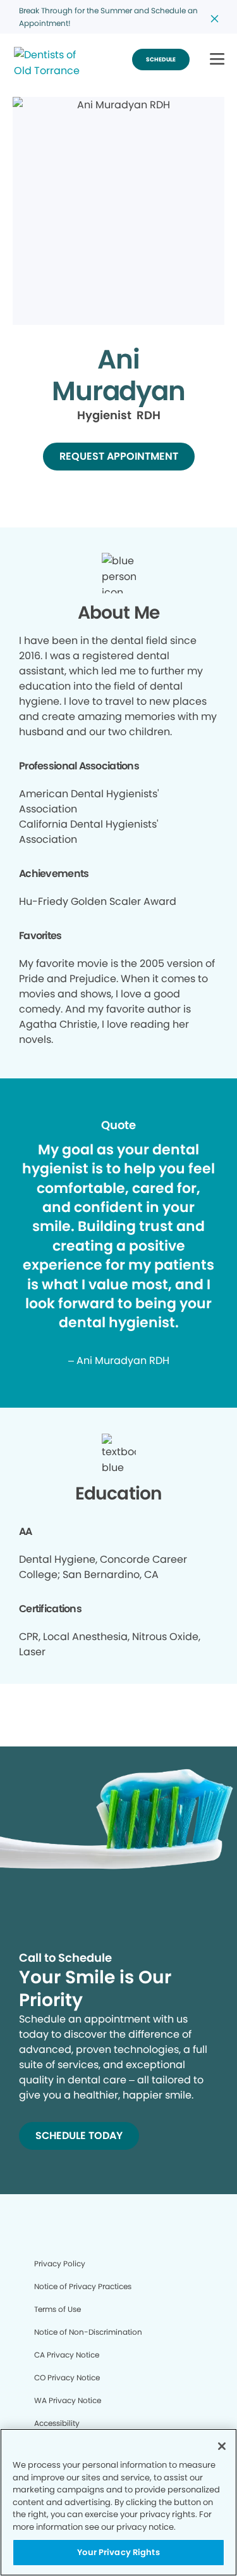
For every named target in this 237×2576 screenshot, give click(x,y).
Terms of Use (58, 2309)
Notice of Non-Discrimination (88, 2332)
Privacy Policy (60, 2263)
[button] (217, 60)
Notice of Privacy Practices (83, 2286)
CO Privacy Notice (67, 2377)
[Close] (222, 2446)
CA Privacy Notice (67, 2355)
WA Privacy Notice (68, 2400)
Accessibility (57, 2423)
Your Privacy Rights (118, 2552)
